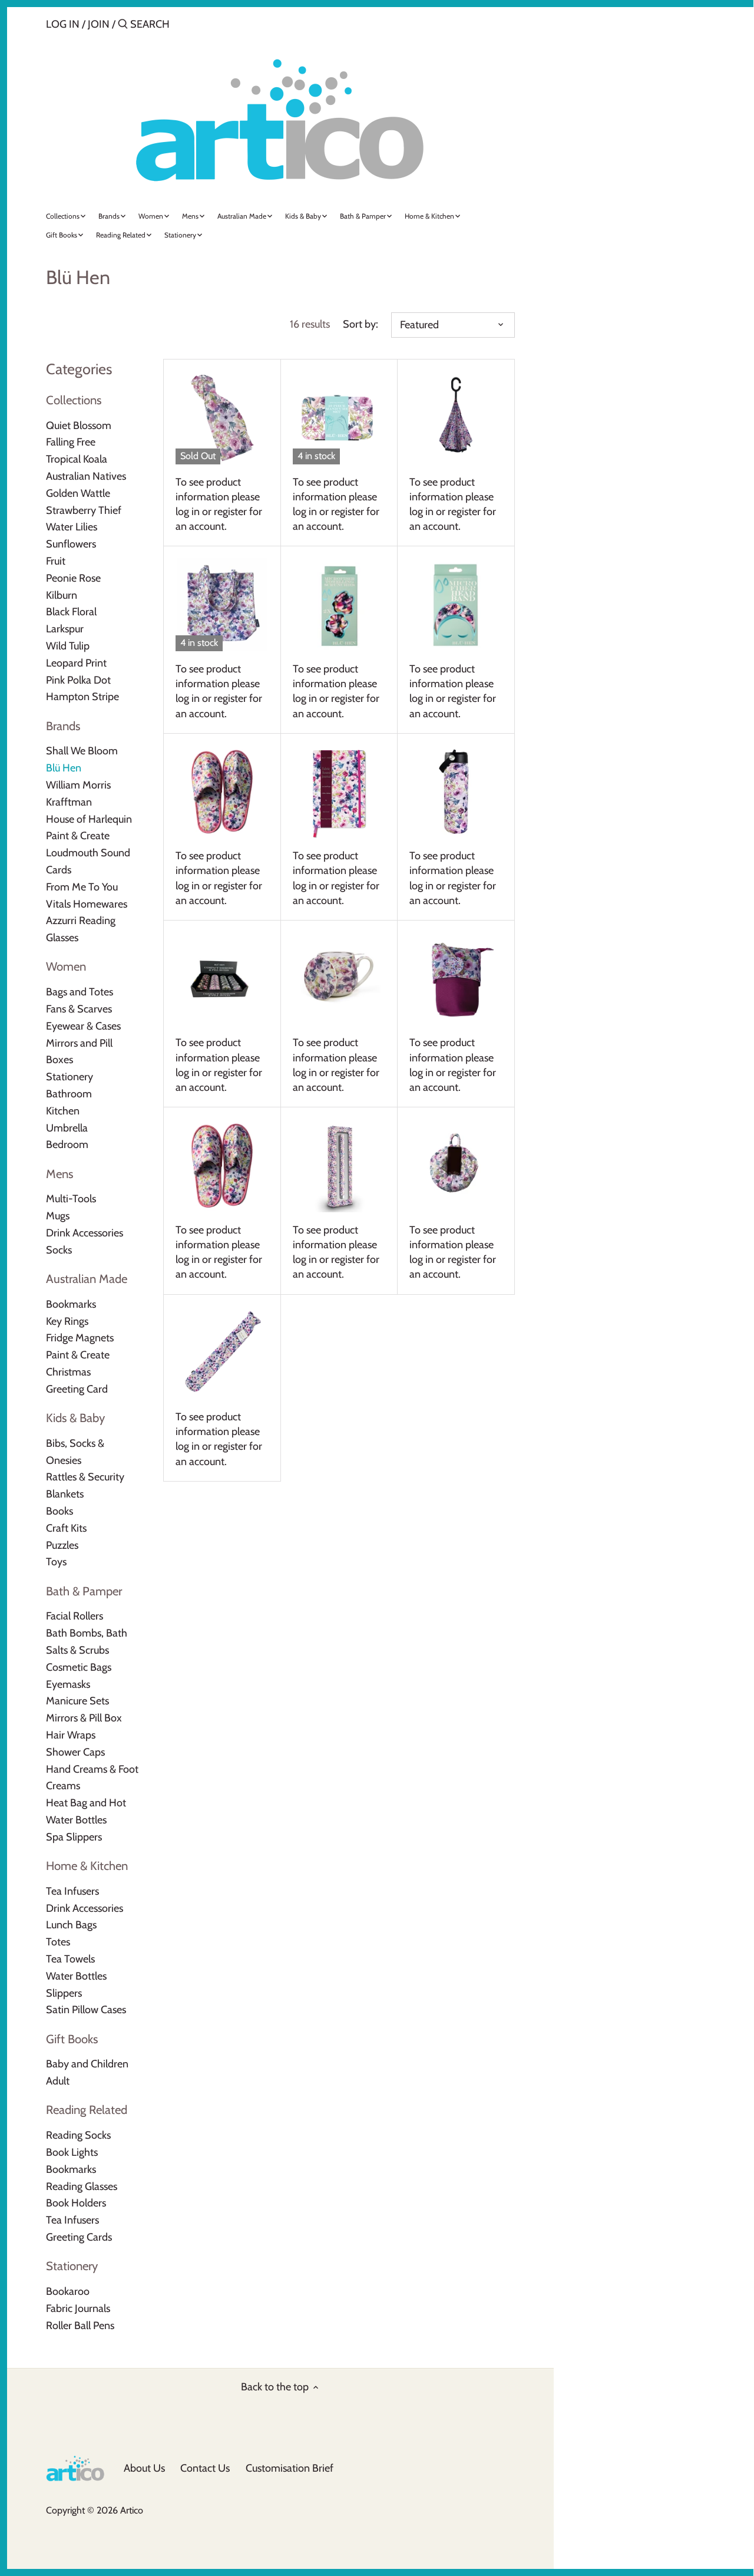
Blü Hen (64, 768)
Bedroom (67, 1144)
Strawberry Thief (84, 510)
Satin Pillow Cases (86, 2010)
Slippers (64, 1993)
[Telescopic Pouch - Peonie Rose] (456, 979)
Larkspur (65, 629)
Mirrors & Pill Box (84, 1718)
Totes (58, 1942)
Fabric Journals (78, 2308)
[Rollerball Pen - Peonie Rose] (339, 1165)
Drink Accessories (85, 1233)
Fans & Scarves (79, 1009)
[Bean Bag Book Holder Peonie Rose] (456, 1165)
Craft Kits (66, 1528)
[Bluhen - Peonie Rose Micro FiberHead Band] (456, 604)
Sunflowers (71, 544)
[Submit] (123, 26)
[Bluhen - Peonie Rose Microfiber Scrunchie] (339, 604)
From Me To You (82, 887)
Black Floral (71, 612)
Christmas (68, 1372)
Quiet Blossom (79, 426)
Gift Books (72, 2039)
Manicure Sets (77, 1701)
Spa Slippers (74, 1837)
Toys (56, 1562)
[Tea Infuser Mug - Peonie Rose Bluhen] (339, 979)
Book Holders (76, 2203)
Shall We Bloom (82, 751)
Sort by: (361, 324)
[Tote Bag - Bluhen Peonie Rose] (222, 604)
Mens (59, 1174)
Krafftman (69, 802)
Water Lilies (72, 527)
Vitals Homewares (87, 904)
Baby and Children (87, 2064)
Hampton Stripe (82, 697)
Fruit (56, 561)
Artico (132, 2510)
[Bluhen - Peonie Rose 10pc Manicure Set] (339, 418)
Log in (63, 24)
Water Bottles (76, 1976)
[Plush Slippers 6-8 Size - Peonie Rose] (222, 792)
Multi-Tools (71, 1199)
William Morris (78, 785)
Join (99, 24)
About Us (144, 2468)
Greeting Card (77, 1389)
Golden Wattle (78, 493)
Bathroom (69, 1094)
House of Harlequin (89, 819)
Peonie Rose (73, 578)
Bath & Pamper (84, 1591)
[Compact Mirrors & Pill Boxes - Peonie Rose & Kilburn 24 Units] (222, 979)
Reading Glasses (82, 2186)
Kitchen (63, 1111)
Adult (58, 2081)
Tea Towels (70, 1959)
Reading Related (87, 2110)
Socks (59, 1250)
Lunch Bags (71, 1925)
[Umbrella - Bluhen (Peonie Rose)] (456, 418)
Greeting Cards (79, 2237)
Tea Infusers (72, 1891)
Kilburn (62, 595)
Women (66, 966)
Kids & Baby (75, 1418)
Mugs (58, 1216)
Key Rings (67, 1321)
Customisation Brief (290, 2468)
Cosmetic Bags (79, 1667)
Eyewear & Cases (83, 1026)
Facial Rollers (75, 1616)
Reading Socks (78, 2135)
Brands (63, 726)
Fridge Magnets (80, 1338)
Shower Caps (75, 1752)
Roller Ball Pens (80, 2326)
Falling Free (71, 442)
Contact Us (205, 2468)
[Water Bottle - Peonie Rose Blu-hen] (456, 792)
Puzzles (62, 1545)
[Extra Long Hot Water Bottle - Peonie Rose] (222, 1353)
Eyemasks (68, 1684)
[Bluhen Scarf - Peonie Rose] (222, 418)
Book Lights (72, 2152)
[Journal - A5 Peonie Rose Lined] (339, 792)
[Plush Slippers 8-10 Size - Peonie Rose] (222, 1165)
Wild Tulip (68, 646)
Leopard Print (76, 663)
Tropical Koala (77, 459)
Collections (74, 400)
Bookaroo (68, 2291)
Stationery (70, 1077)
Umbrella (67, 1128)
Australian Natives (86, 476)
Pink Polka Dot (78, 680)
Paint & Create (78, 836)
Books (59, 1511)
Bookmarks (71, 1304)
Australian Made (87, 1279)
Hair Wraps (71, 1735)
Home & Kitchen (87, 1866)
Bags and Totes (80, 992)
